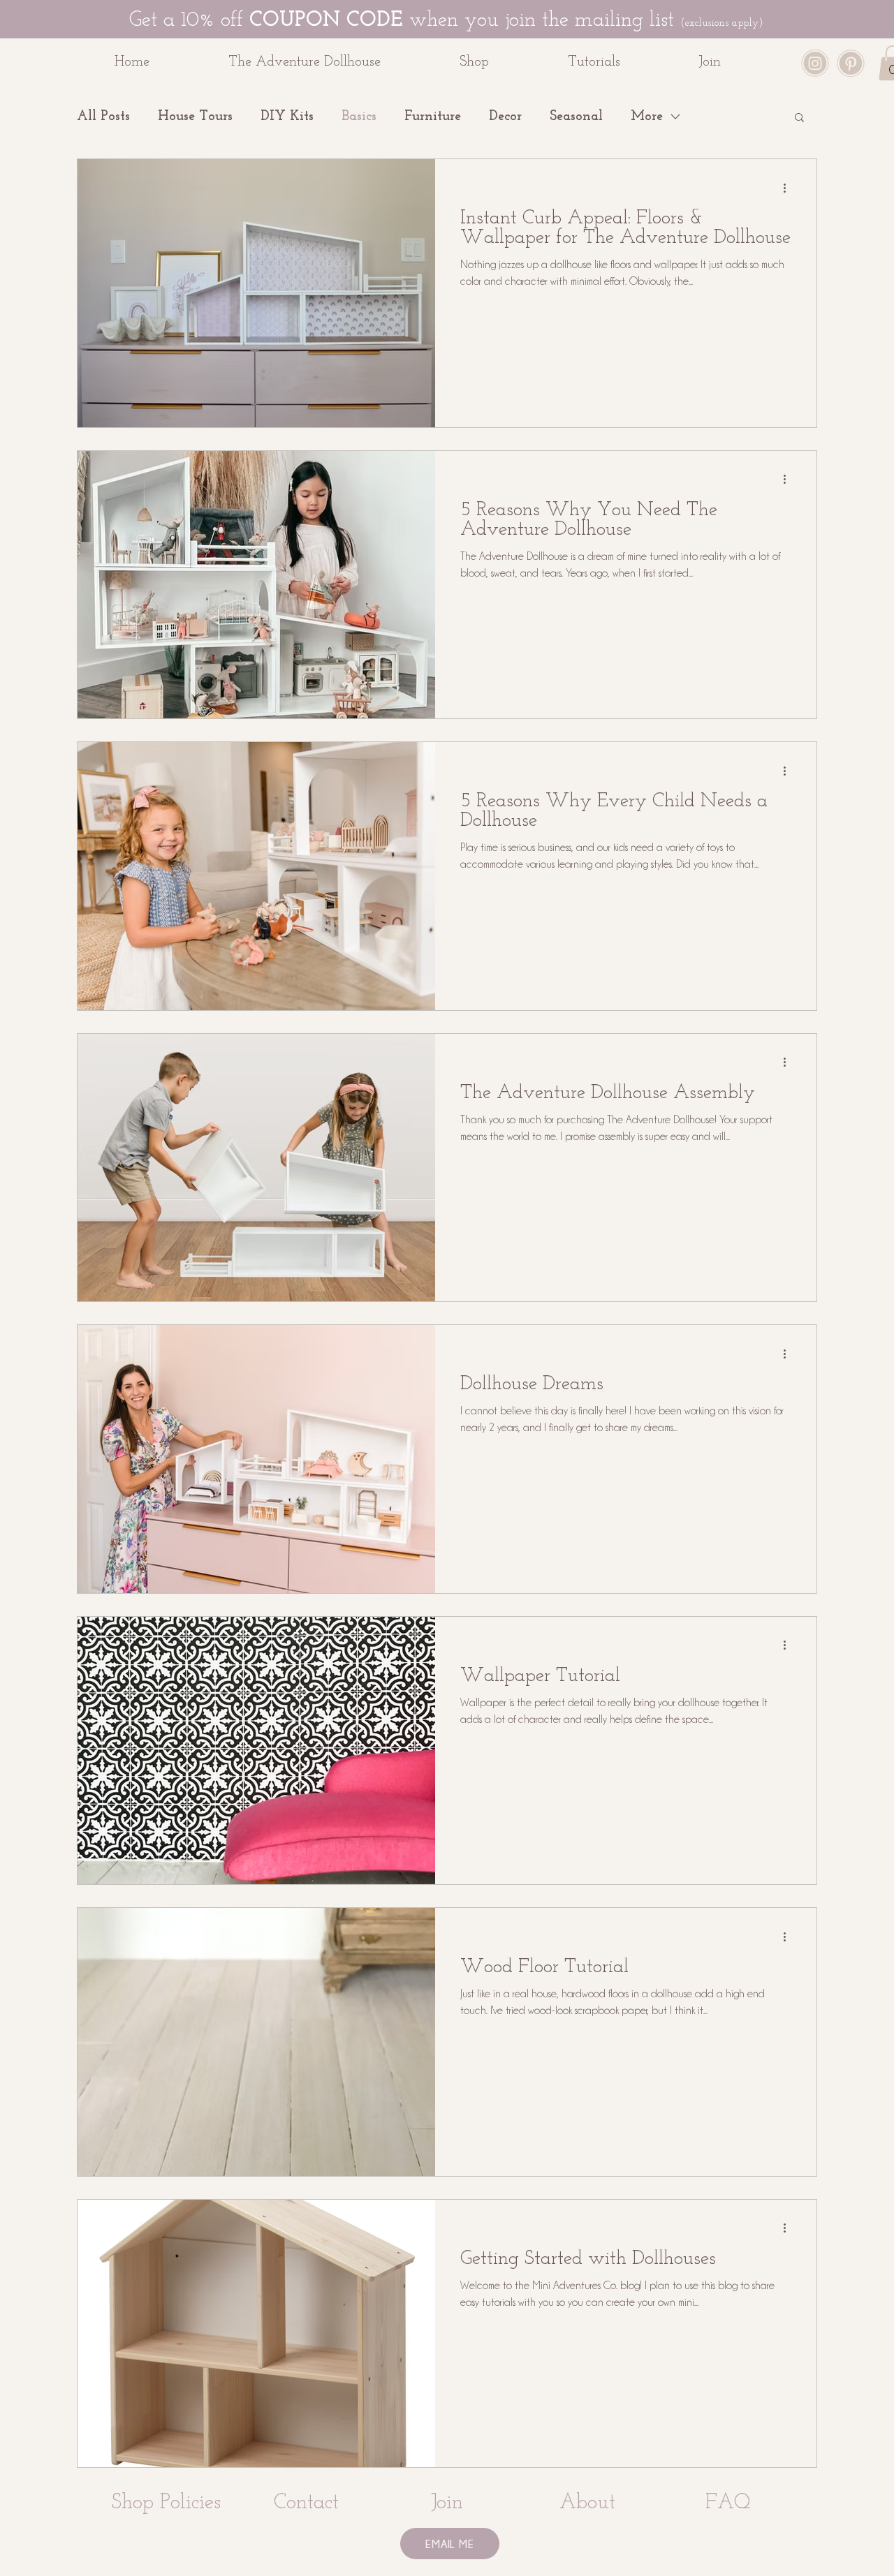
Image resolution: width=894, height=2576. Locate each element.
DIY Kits (287, 117)
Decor (505, 117)
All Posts (103, 117)
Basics (359, 117)
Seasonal (576, 117)
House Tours (195, 117)
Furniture (433, 117)
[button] (503, 62)
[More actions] (789, 188)
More (647, 117)
